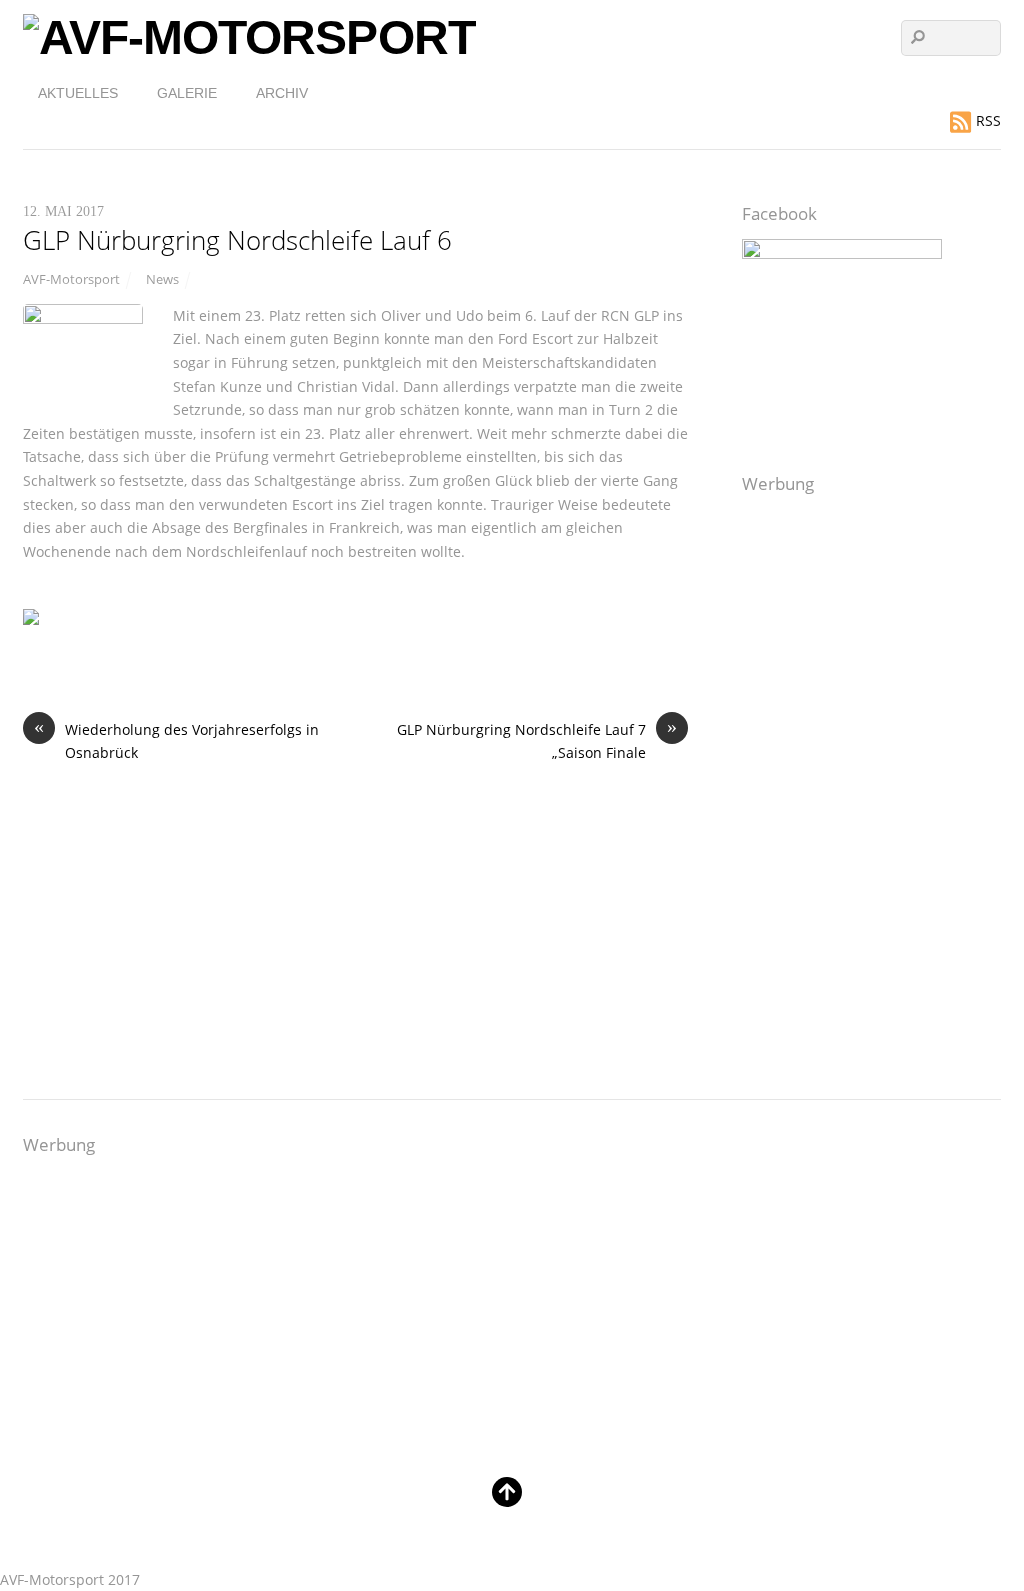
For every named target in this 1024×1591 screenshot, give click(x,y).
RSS (988, 120)
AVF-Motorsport (71, 279)
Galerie (187, 93)
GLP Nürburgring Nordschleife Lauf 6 (237, 240)
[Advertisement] (871, 634)
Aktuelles (78, 93)
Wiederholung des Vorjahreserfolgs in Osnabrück (176, 740)
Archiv (282, 93)
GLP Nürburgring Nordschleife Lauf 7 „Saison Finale (537, 740)
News (162, 279)
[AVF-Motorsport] (249, 37)
